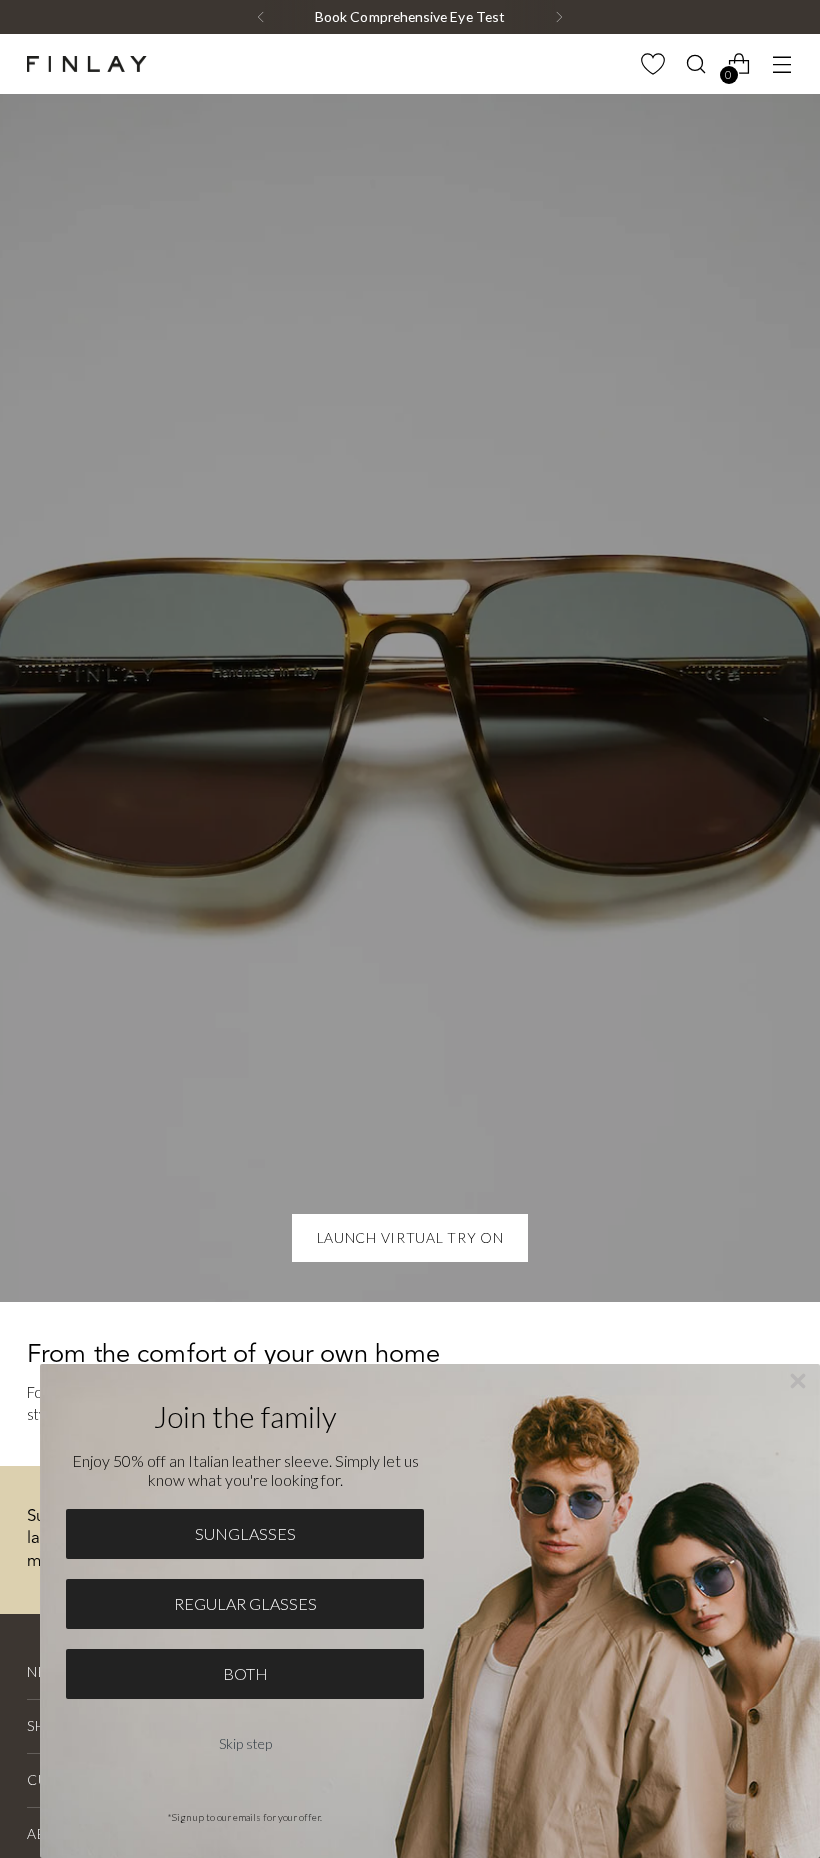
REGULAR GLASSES (245, 1603)
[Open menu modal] (782, 64)
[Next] (559, 17)
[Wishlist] (653, 64)
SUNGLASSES (245, 1533)
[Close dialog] (798, 1381)
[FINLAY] (87, 64)
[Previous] (261, 17)
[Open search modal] (696, 64)
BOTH (245, 1673)
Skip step (245, 1743)
